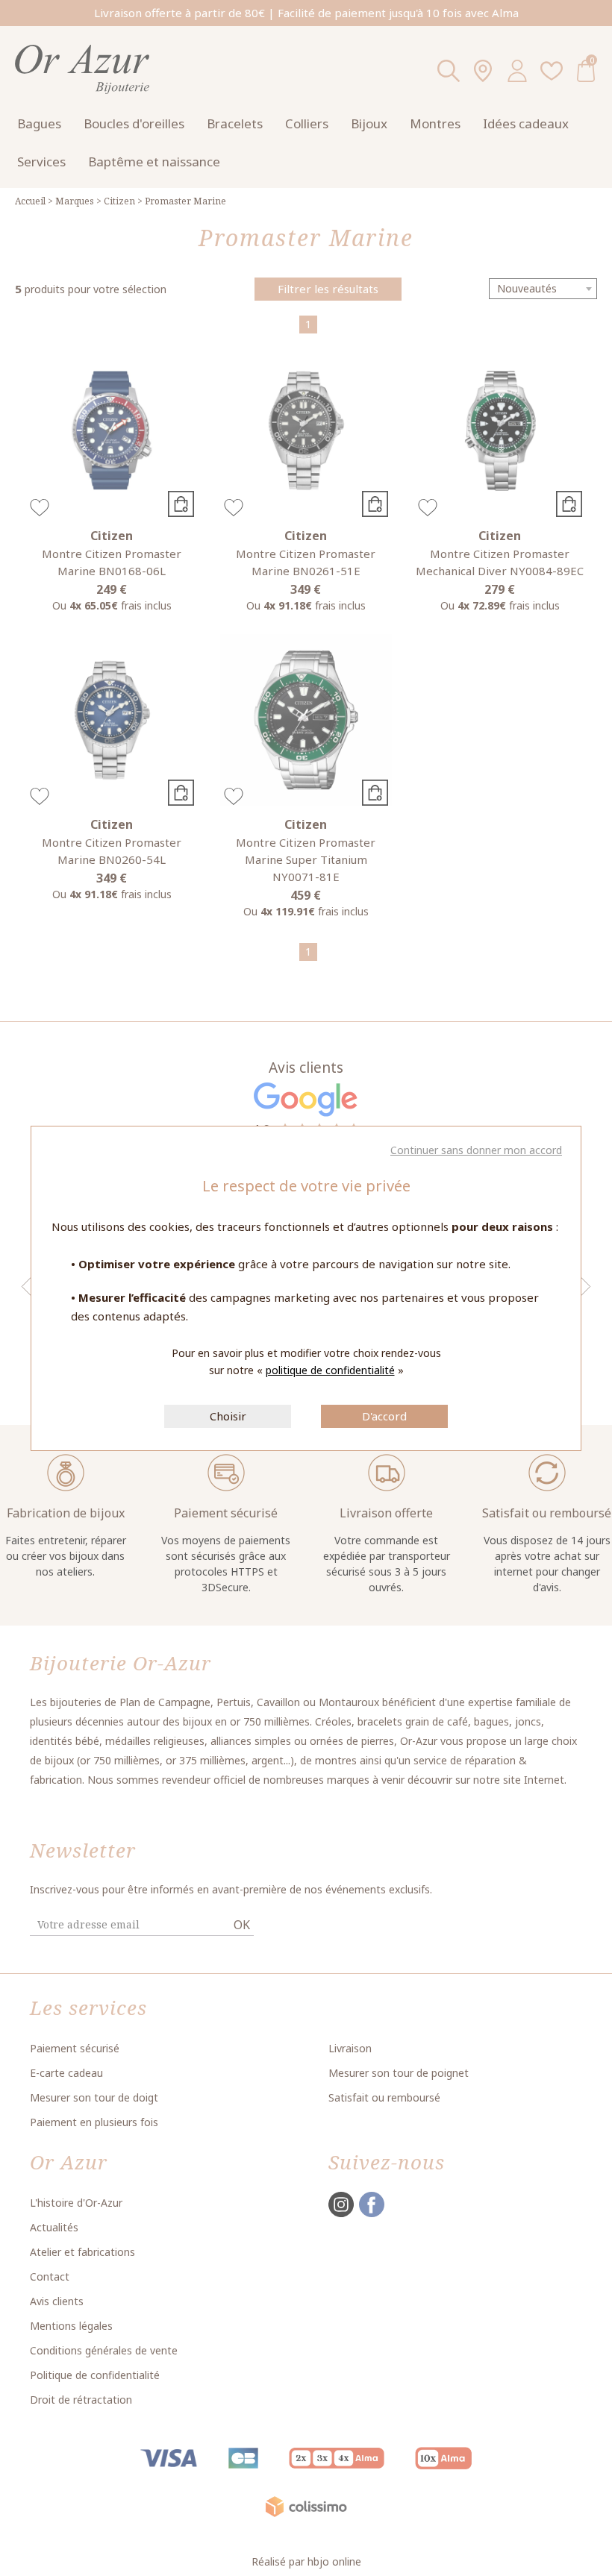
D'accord (384, 1416)
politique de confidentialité (330, 1370)
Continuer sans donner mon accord (476, 1150)
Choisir (228, 1416)
